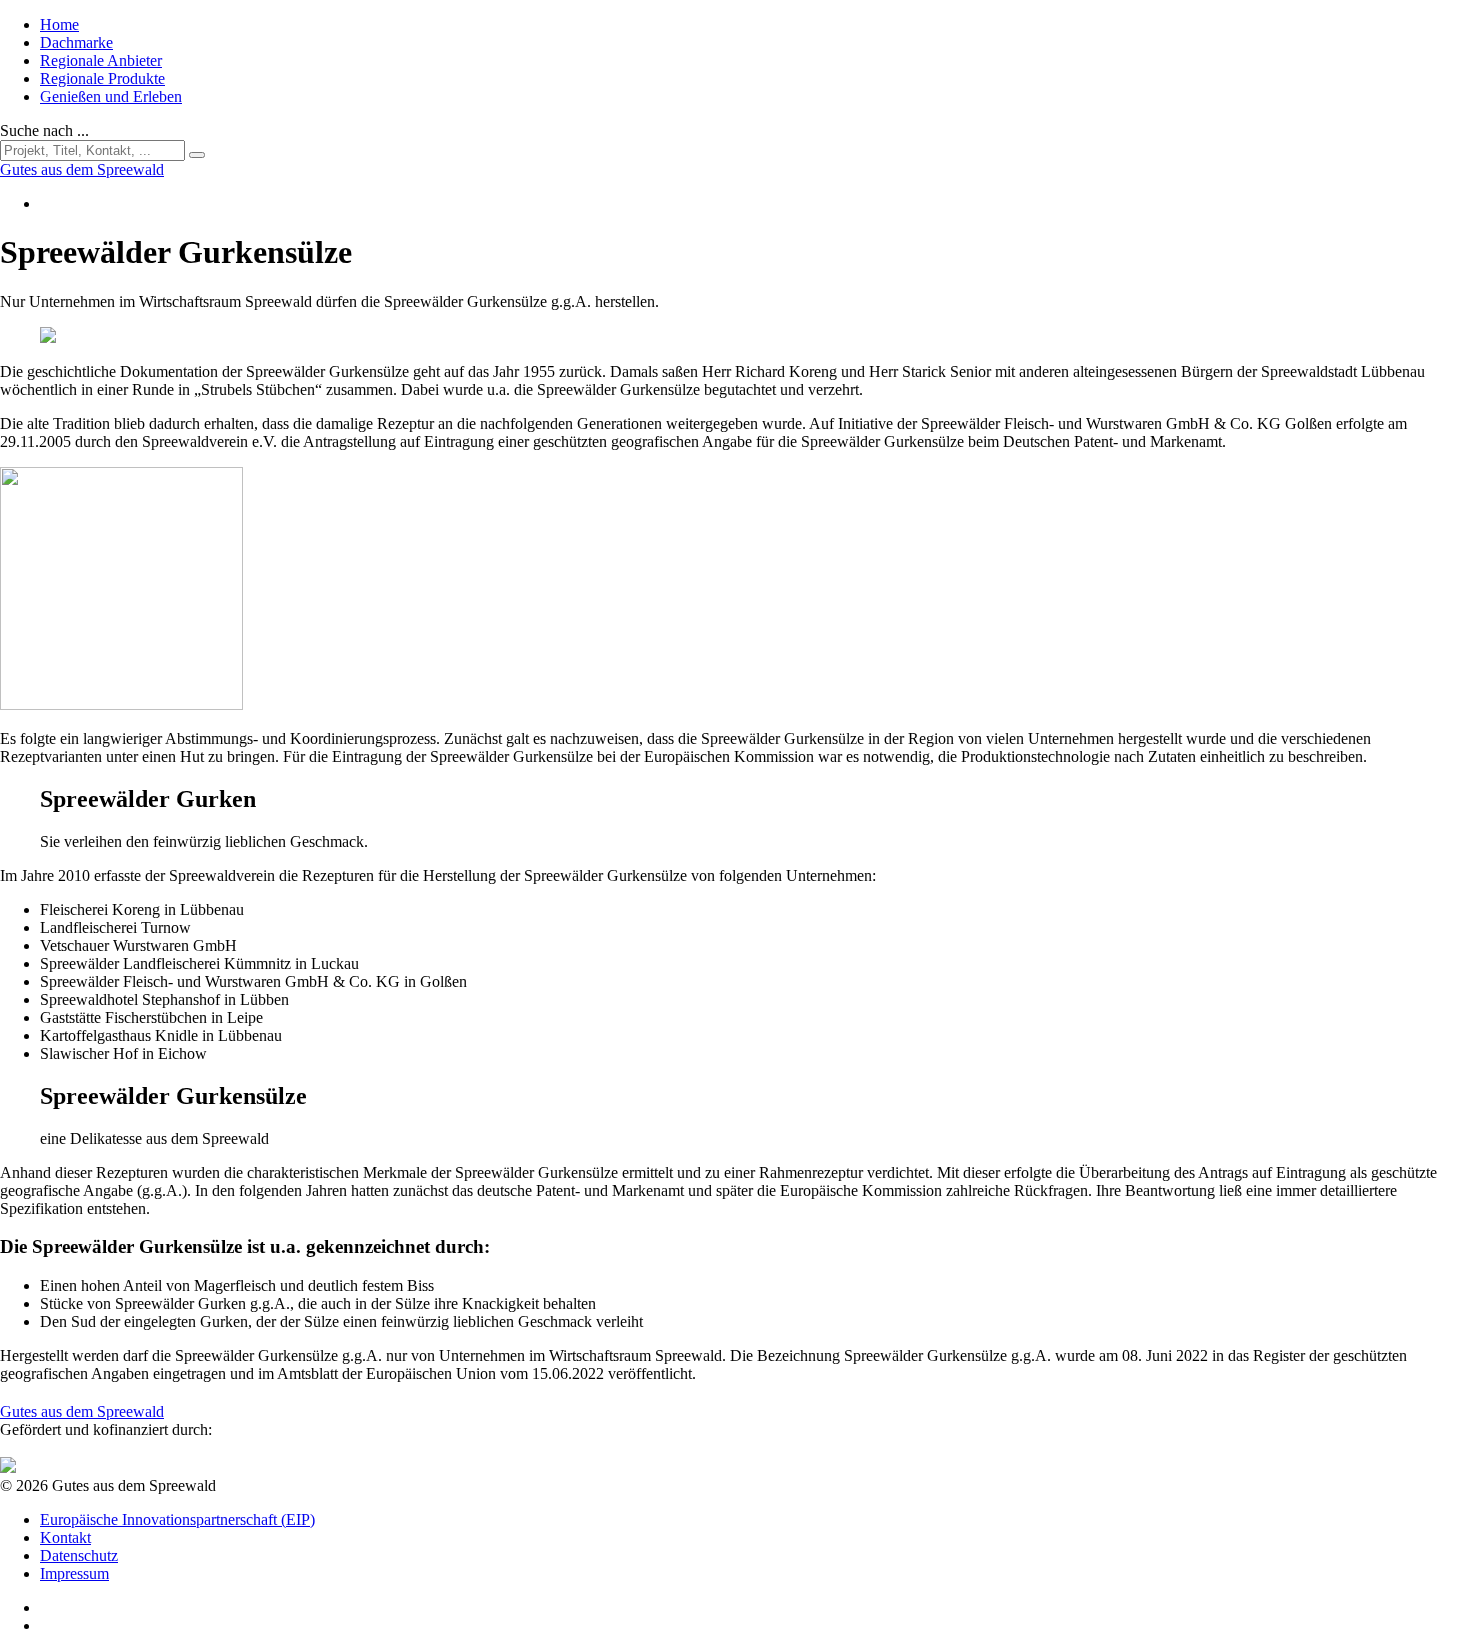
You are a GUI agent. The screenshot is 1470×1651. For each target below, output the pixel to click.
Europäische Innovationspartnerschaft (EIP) (177, 1519)
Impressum (74, 1573)
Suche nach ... (44, 130)
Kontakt (65, 1537)
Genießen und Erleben (111, 96)
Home (59, 24)
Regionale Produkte (102, 78)
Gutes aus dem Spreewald (82, 1411)
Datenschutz (79, 1555)
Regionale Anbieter (101, 60)
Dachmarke (76, 42)
